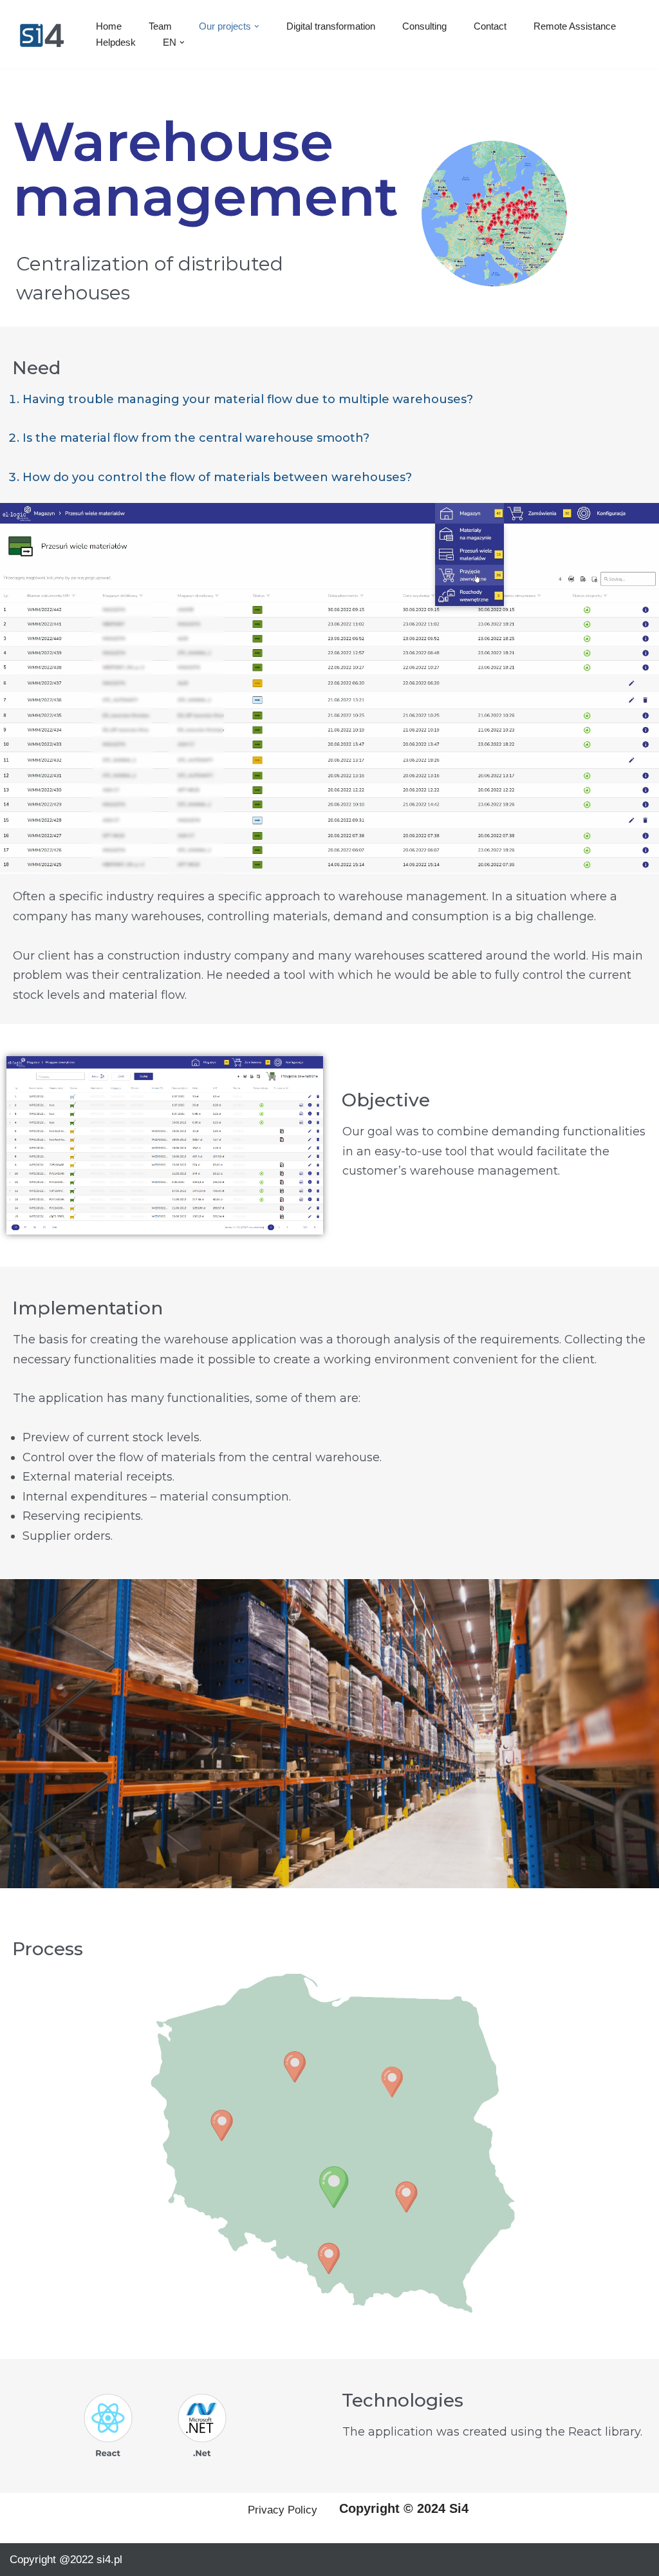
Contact (490, 26)
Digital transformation (331, 26)
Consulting (424, 26)
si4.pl (109, 2560)
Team (160, 26)
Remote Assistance (575, 26)
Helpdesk (116, 42)
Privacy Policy (283, 2510)
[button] (257, 26)
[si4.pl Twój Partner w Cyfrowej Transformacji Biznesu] (42, 34)
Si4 (459, 2508)
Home (109, 26)
